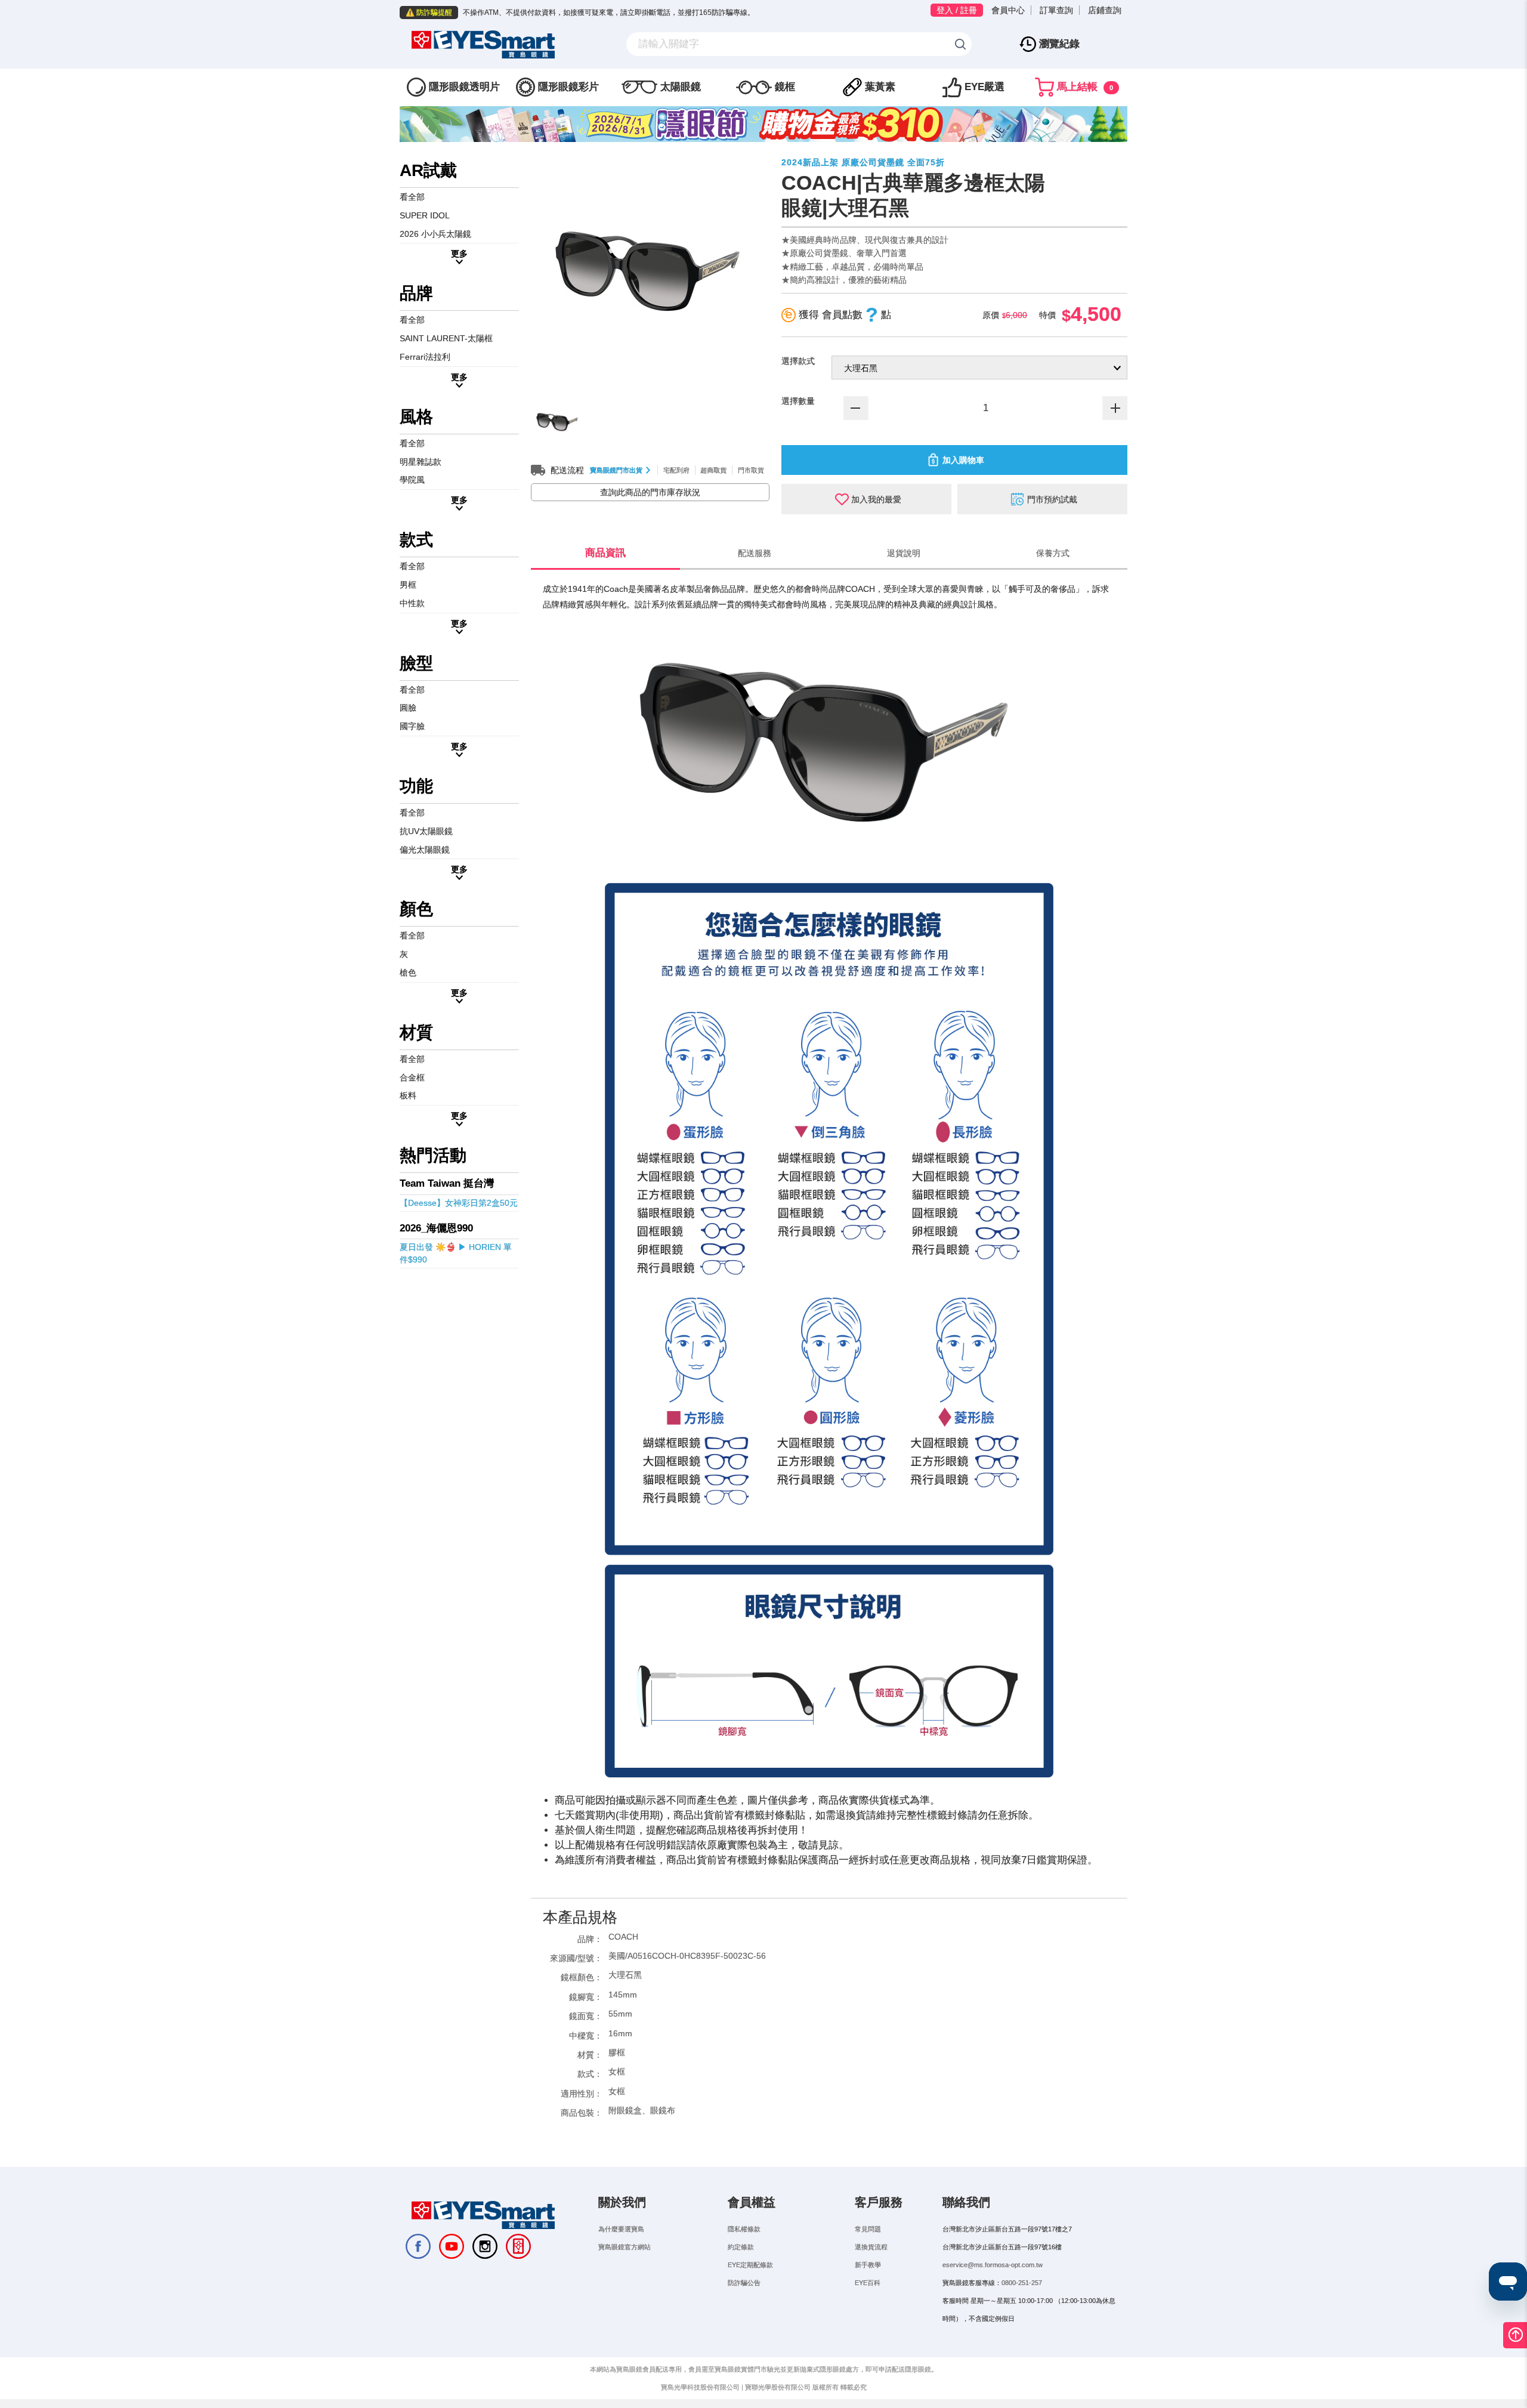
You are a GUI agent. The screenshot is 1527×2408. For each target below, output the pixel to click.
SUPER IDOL (425, 215)
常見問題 (868, 2229)
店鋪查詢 (1105, 10)
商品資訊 (605, 553)
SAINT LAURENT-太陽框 (446, 338)
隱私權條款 (744, 2229)
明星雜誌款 (421, 462)
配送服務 (755, 553)
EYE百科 (868, 2283)
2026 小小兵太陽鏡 (435, 234)
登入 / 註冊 (957, 10)
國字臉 (412, 726)
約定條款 (741, 2247)
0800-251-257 (1022, 2283)
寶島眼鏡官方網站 (625, 2247)
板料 (408, 1095)
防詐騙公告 (744, 2283)
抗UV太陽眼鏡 (426, 831)
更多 (459, 254)
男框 (408, 585)
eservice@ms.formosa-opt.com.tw (993, 2265)
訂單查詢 (1056, 10)
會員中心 (1008, 10)
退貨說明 (904, 553)
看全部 (412, 197)
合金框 (412, 1078)
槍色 (408, 973)
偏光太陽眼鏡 (425, 850)
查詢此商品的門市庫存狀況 (650, 492)
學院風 (412, 480)
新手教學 (868, 2265)
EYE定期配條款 (750, 2265)
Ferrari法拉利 (425, 357)
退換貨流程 (871, 2247)
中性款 (412, 603)
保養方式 (1053, 553)
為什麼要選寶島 (621, 2229)
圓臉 (408, 708)
